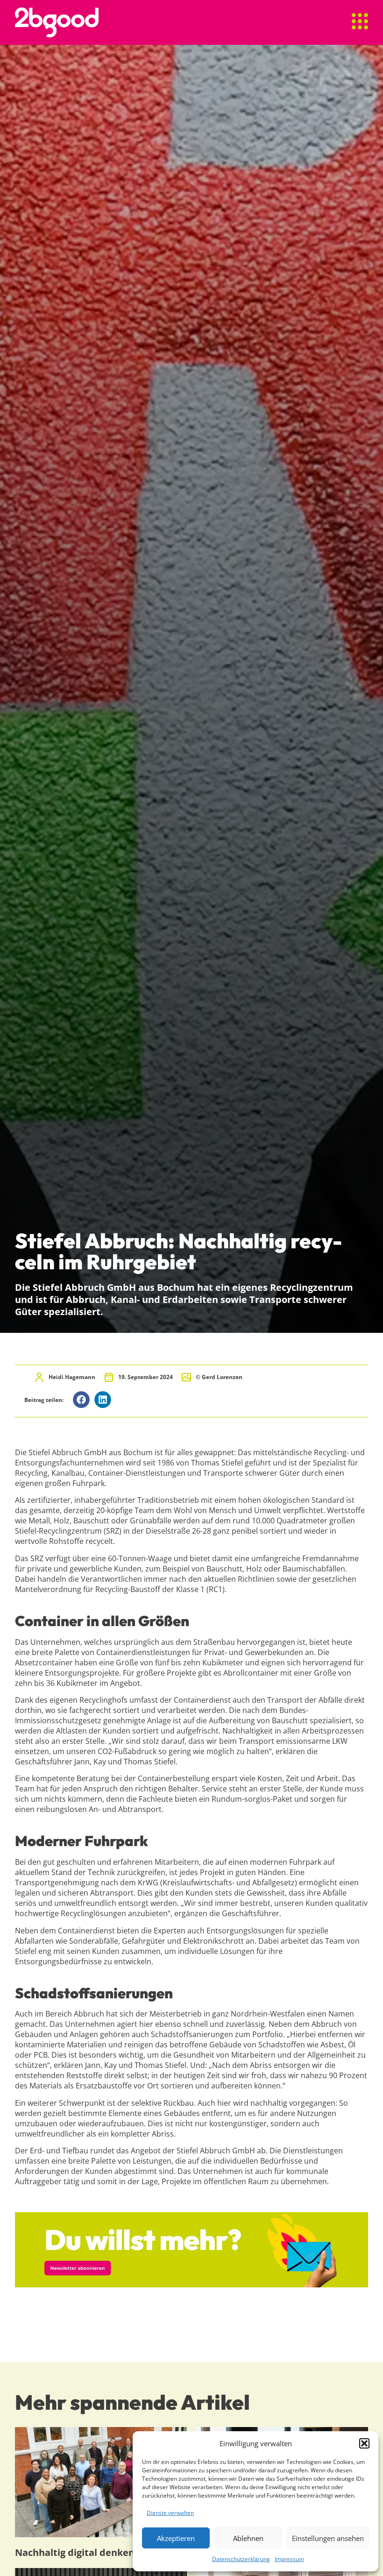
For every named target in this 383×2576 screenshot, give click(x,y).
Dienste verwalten (170, 2513)
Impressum (289, 2559)
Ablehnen (248, 2538)
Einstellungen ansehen (328, 2538)
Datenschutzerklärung (241, 2559)
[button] (364, 2443)
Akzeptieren (176, 2538)
